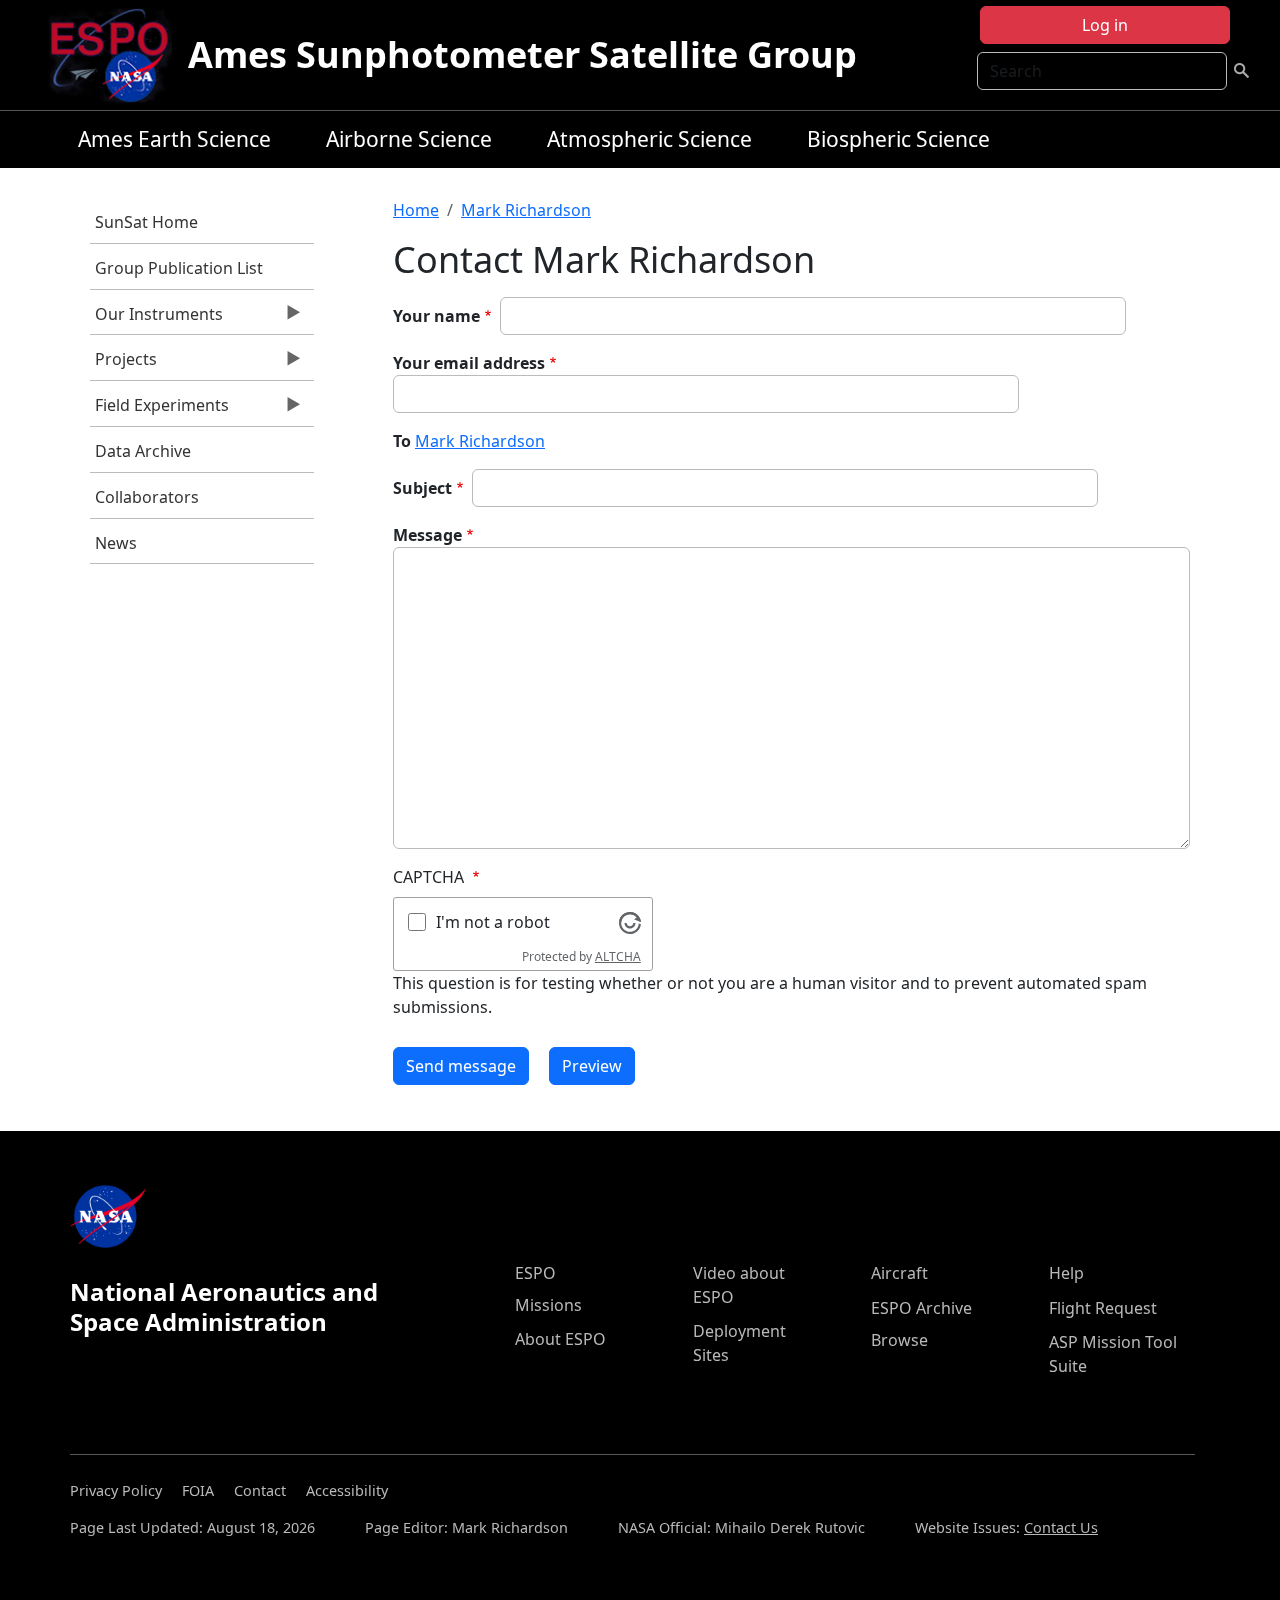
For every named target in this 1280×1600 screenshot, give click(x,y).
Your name (436, 316)
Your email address (469, 363)
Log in (1105, 25)
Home (416, 210)
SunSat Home (146, 222)
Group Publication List (179, 268)
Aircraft (899, 1273)
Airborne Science (409, 139)
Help (1066, 1273)
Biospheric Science (898, 139)
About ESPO (560, 1339)
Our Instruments (156, 319)
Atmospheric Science (649, 139)
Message (427, 535)
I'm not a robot (493, 922)
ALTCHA (618, 956)
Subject (422, 488)
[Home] (117, 55)
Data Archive (143, 451)
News (116, 543)
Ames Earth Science (174, 139)
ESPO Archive (921, 1308)
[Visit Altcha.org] (630, 921)
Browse (899, 1340)
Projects (123, 364)
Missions (548, 1305)
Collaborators (147, 497)
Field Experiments (159, 410)
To (402, 441)
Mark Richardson (526, 210)
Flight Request (1103, 1308)
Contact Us (1061, 1527)
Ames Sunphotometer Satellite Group (522, 54)
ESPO (535, 1273)
